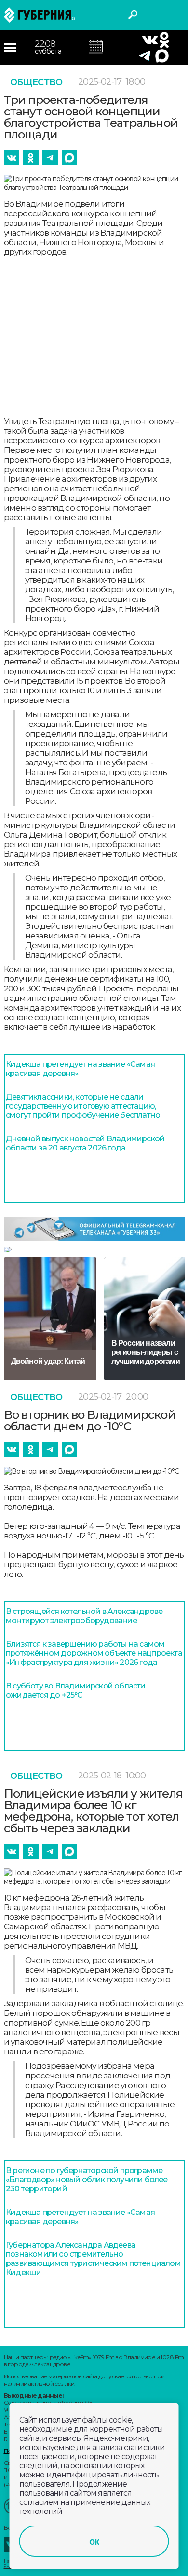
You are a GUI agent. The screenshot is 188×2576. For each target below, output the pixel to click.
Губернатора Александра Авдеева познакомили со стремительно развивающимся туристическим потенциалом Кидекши (93, 2259)
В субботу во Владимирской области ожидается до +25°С (76, 1690)
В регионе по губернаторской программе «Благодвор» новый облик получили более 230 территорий (87, 2180)
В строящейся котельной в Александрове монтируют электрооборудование (84, 1616)
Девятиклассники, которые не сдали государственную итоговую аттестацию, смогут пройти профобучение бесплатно (83, 1106)
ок (94, 2541)
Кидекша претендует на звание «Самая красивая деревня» (80, 1069)
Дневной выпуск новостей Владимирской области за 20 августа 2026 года (85, 1143)
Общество (36, 82)
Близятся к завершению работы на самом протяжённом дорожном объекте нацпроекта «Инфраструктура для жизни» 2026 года (94, 1653)
